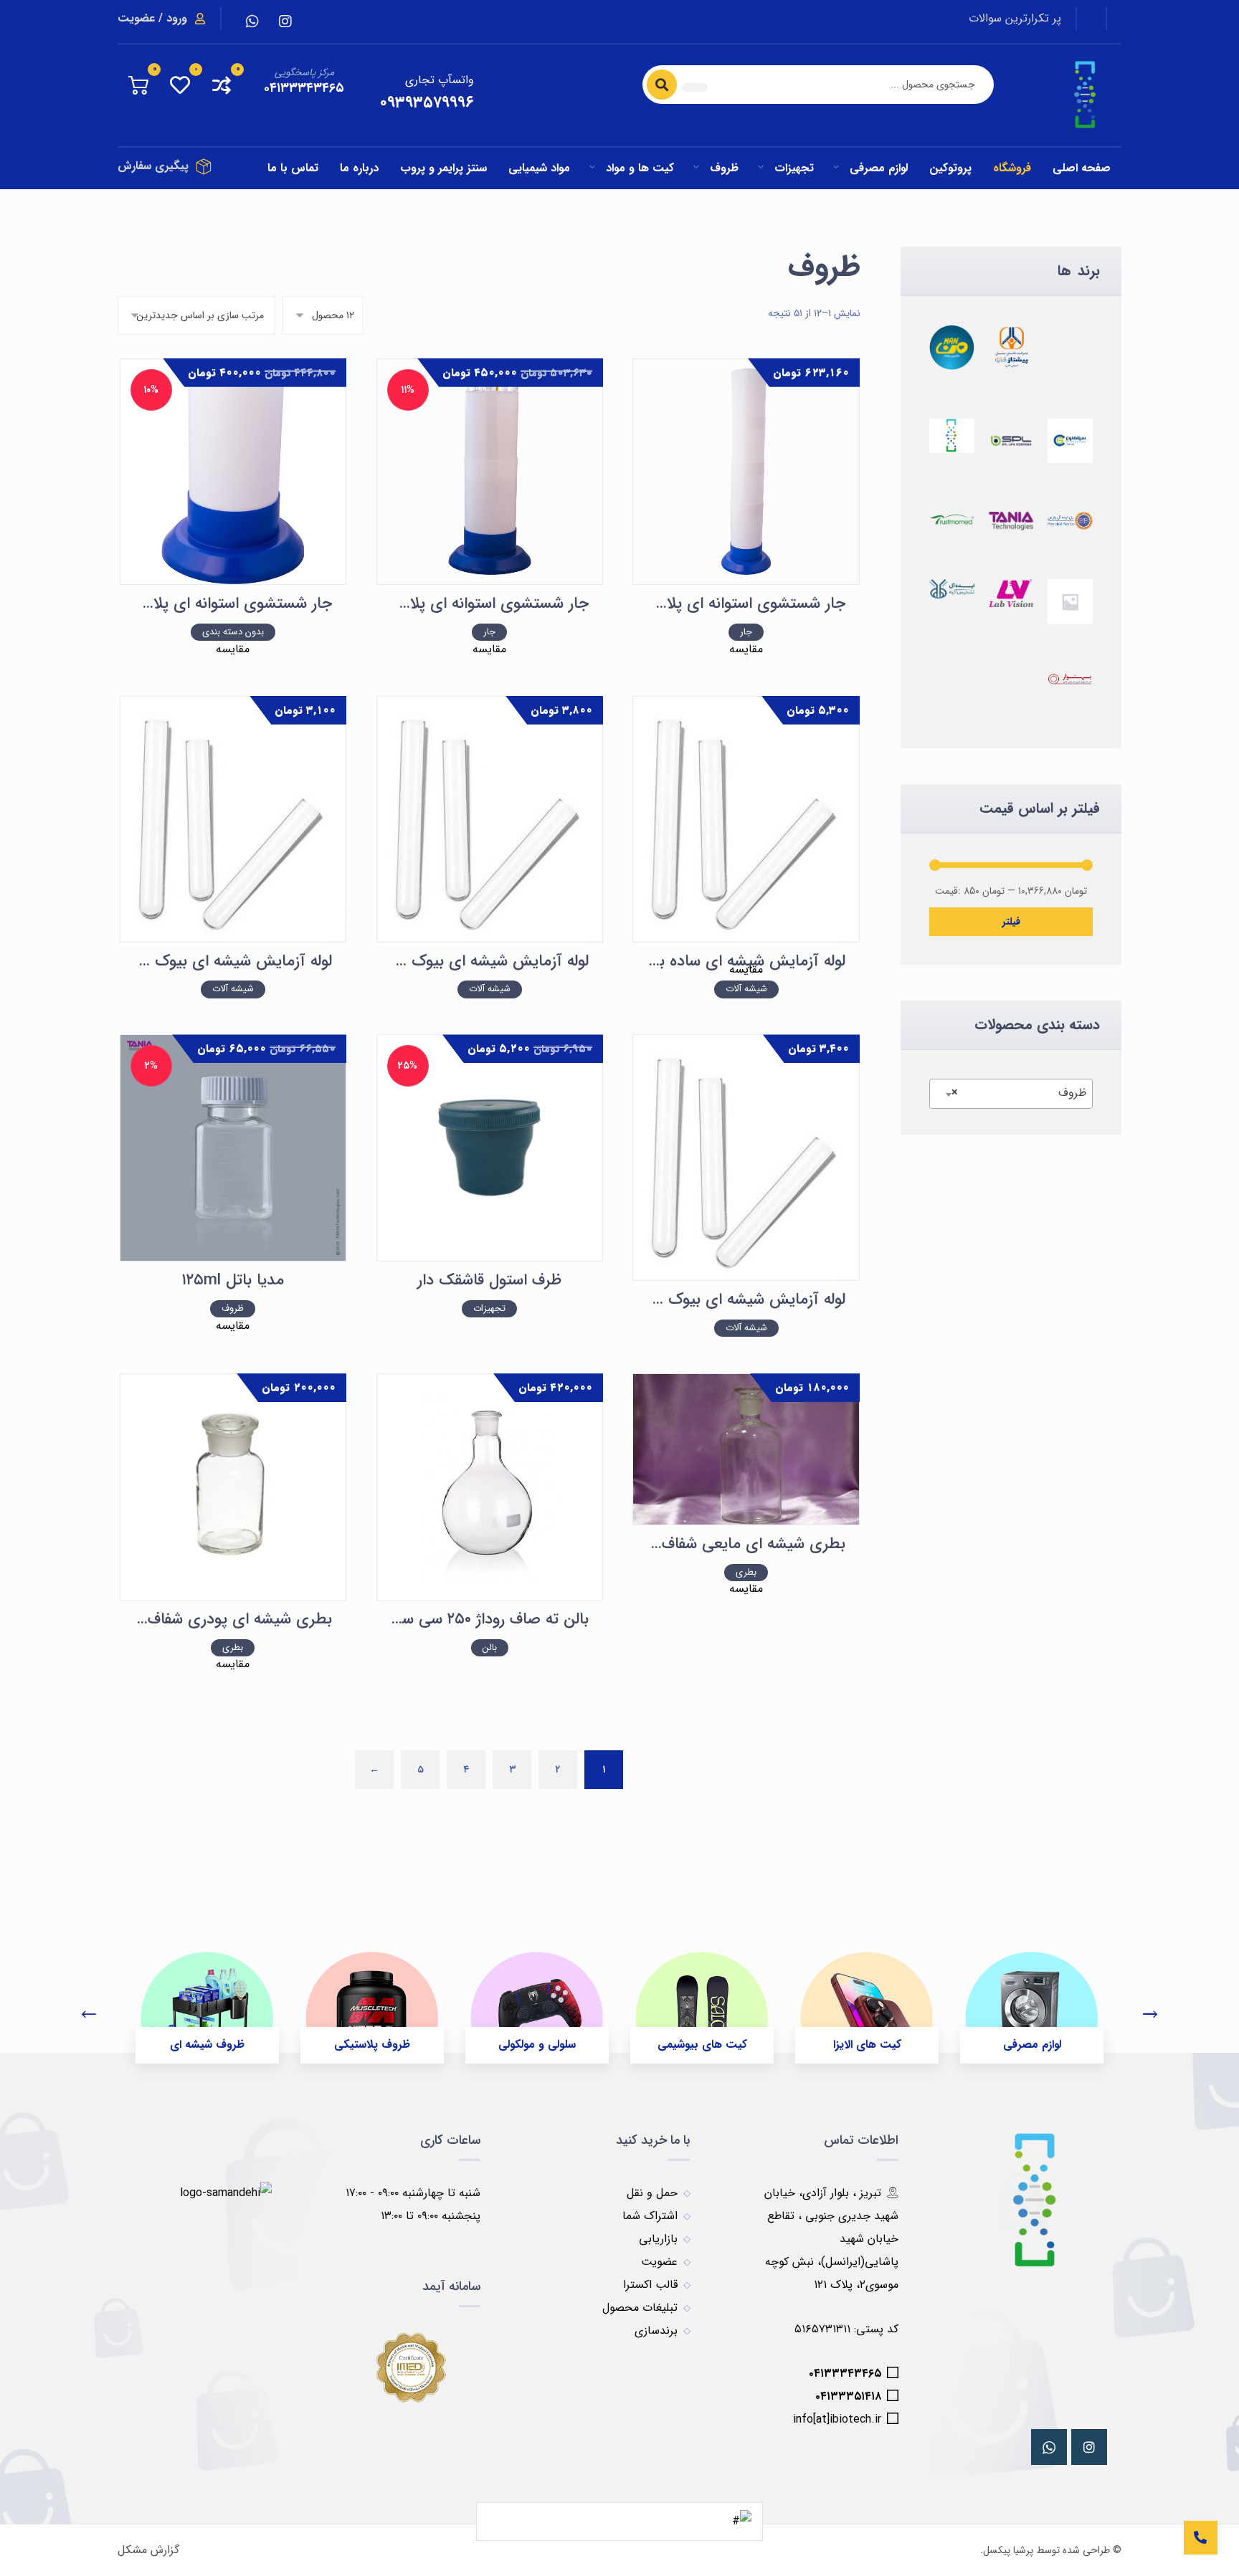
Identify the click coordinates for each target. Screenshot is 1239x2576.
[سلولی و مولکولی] (537, 1995)
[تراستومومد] (952, 519)
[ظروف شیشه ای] (207, 1995)
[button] (285, 22)
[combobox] (1011, 1094)
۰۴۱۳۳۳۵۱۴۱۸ (848, 2396)
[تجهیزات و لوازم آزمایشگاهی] (1086, 95)
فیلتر (1011, 922)
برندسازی (656, 2331)
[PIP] (1070, 521)
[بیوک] (1070, 602)
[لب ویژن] (1011, 593)
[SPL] (1011, 441)
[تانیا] (1011, 521)
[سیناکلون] (1070, 441)
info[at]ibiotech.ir (837, 2419)
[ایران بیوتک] (952, 436)
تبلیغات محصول (640, 2308)
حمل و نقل (652, 2193)
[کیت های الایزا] (867, 1995)
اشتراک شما (650, 2216)
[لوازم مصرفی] (1032, 1995)
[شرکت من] (952, 347)
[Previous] (89, 2016)
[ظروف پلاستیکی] (372, 1995)
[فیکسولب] (1070, 679)
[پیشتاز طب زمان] (1011, 347)
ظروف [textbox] (1019, 1093)
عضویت (659, 2262)
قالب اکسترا (650, 2285)
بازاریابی (658, 2239)
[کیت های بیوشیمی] (702, 1995)
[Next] (1150, 2016)
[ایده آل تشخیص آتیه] (952, 589)
